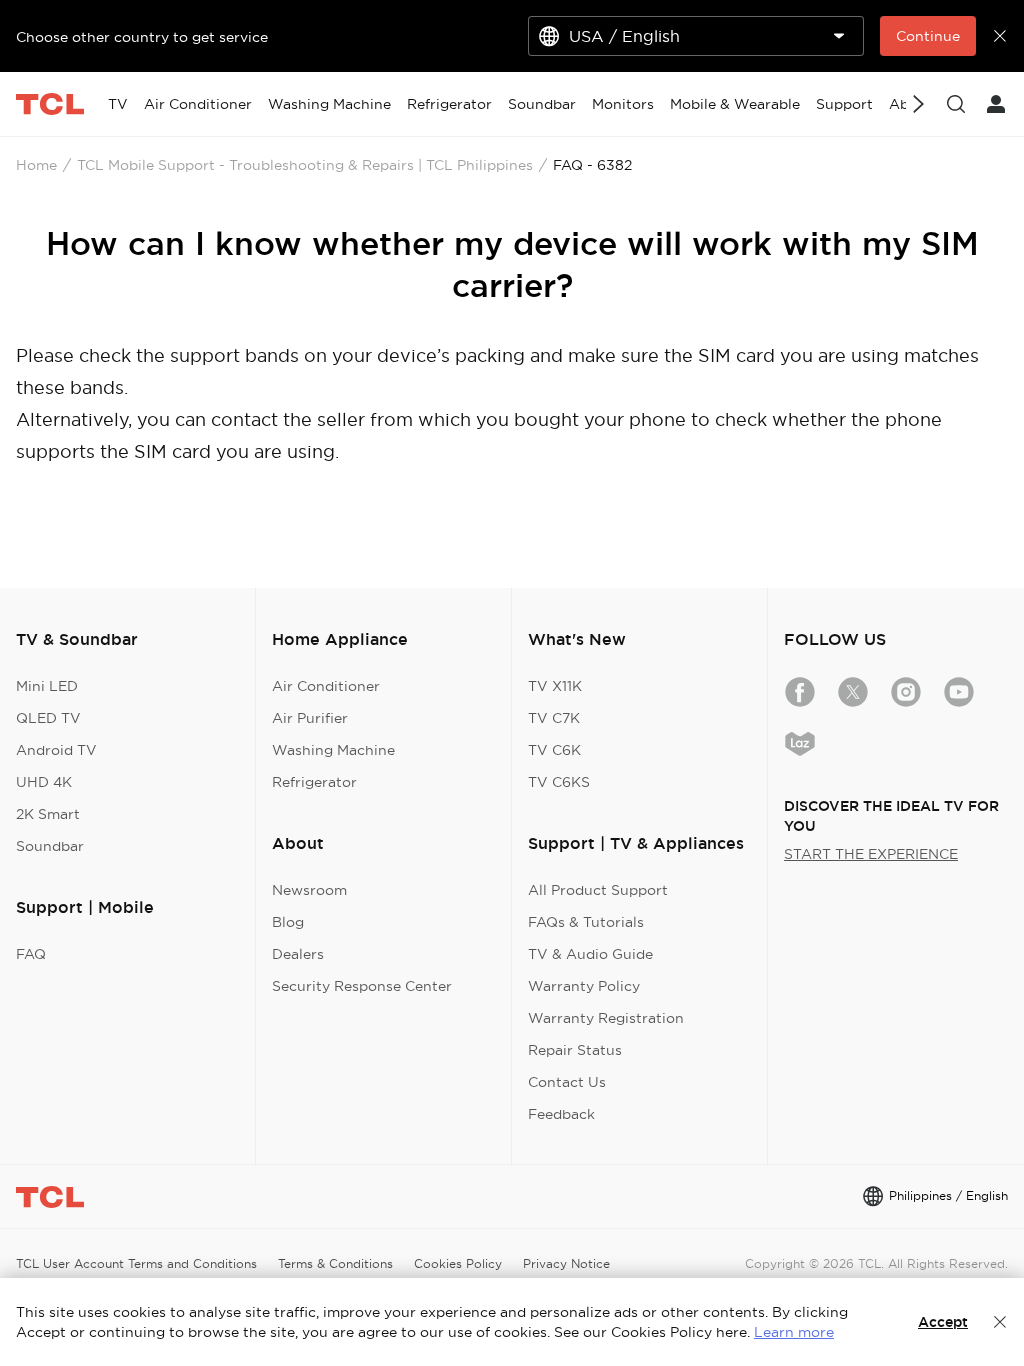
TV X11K (555, 686)
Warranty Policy (584, 986)
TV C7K (554, 718)
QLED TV (48, 718)
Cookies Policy (458, 1263)
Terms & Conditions (335, 1263)
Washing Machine (333, 750)
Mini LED (47, 686)
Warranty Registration (606, 1018)
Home (36, 165)
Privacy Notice (566, 1263)
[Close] (1000, 1322)
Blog (288, 922)
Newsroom (309, 890)
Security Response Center (362, 986)
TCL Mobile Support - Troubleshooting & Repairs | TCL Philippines (305, 165)
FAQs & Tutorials (586, 922)
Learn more (794, 1332)
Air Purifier (310, 718)
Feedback (561, 1114)
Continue (928, 36)
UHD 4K (44, 782)
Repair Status (575, 1050)
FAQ (31, 954)
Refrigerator (314, 782)
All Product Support (598, 890)
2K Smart (48, 814)
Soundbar (50, 846)
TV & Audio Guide (590, 954)
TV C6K (554, 750)
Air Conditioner (326, 686)
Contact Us (567, 1082)
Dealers (298, 954)
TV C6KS (559, 782)
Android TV (56, 750)
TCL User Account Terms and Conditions (136, 1263)
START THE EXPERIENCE (871, 854)
